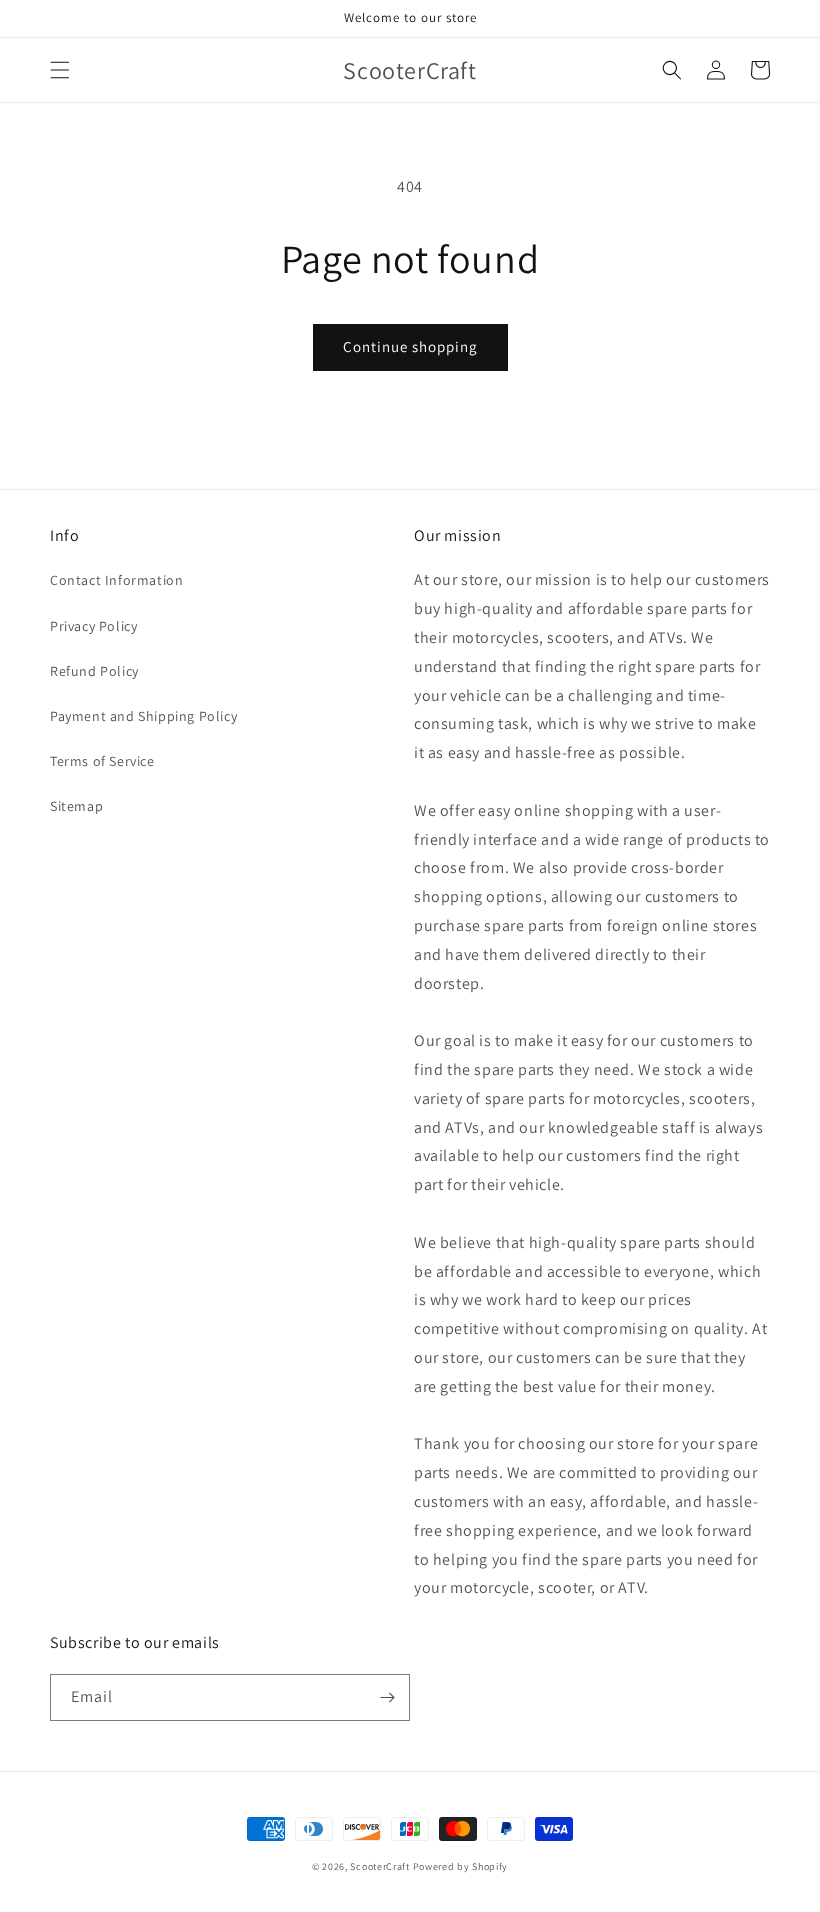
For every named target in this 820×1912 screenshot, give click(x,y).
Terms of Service (102, 761)
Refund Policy (94, 671)
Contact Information (116, 580)
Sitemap (76, 806)
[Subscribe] (387, 1697)
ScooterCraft (379, 1866)
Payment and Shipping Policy (143, 716)
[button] (60, 70)
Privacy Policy (93, 626)
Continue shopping (410, 346)
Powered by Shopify (461, 1866)
